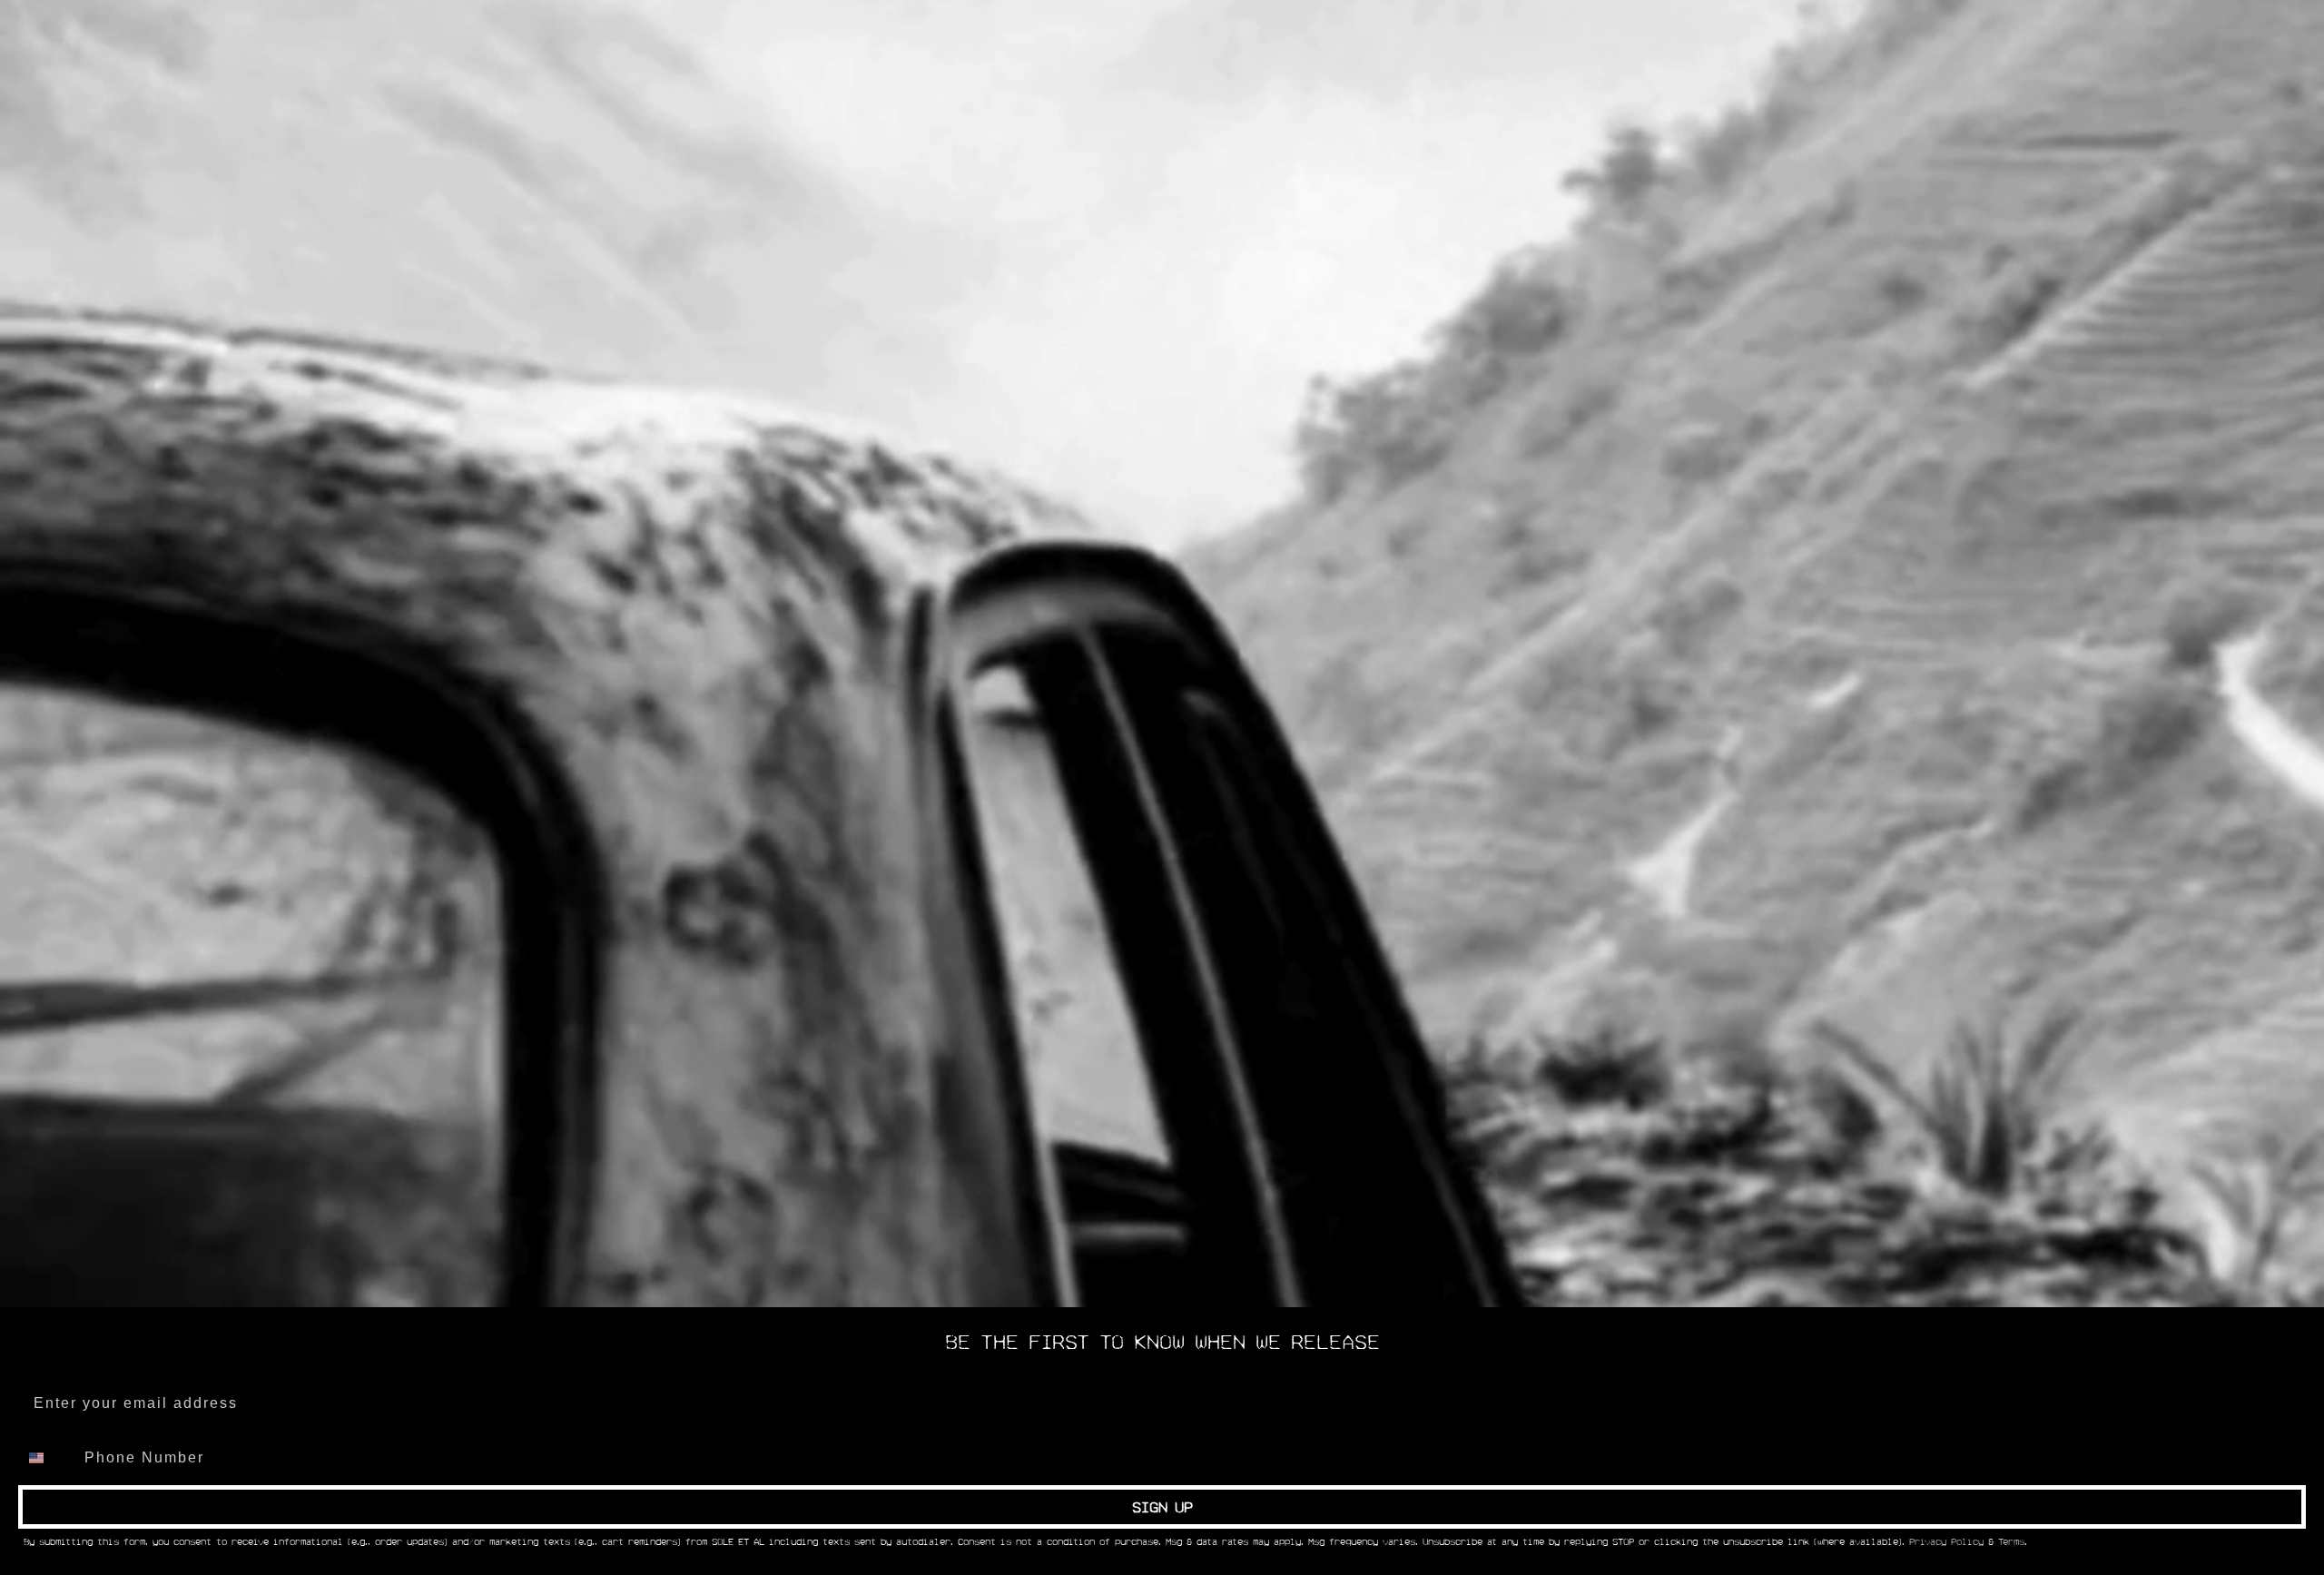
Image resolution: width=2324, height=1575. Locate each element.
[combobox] (47, 1458)
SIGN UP (1162, 1507)
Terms (2011, 1542)
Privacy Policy (1946, 1542)
